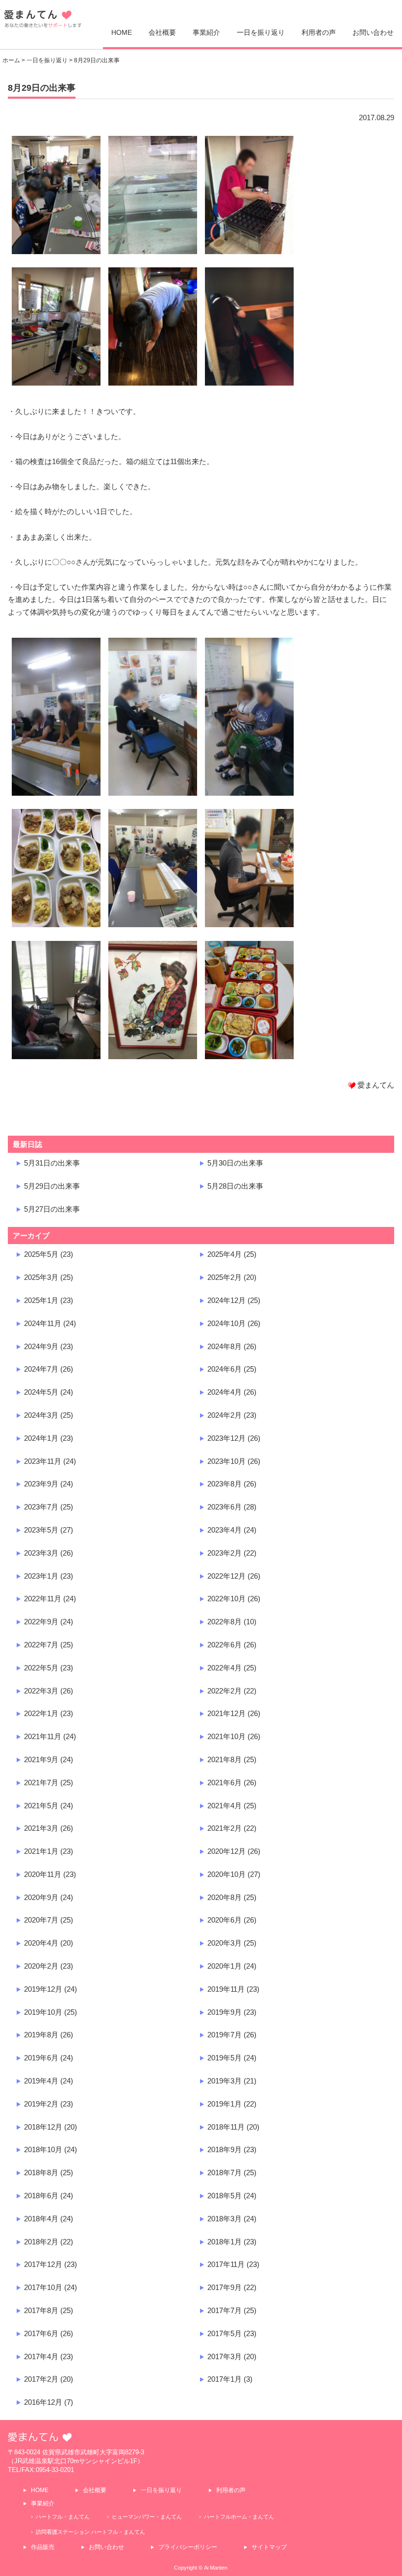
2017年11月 (226, 2264)
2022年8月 (225, 1622)
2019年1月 (225, 2104)
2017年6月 (41, 2333)
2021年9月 (41, 1759)
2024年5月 (41, 1392)
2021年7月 (41, 1782)
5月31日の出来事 (52, 1163)
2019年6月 (41, 2058)
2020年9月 (41, 1897)
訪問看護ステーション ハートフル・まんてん (90, 2532)
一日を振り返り (261, 32)
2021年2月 (225, 1828)
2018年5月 (225, 2196)
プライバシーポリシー (188, 2547)
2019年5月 (225, 2058)
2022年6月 (225, 1645)
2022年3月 (41, 1691)
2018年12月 (43, 2127)
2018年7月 (225, 2173)
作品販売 (43, 2547)
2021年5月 (41, 1806)
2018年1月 (225, 2242)
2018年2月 (41, 2242)
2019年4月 (41, 2081)
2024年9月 (41, 1346)
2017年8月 (41, 2310)
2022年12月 (226, 1576)
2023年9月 (41, 1484)
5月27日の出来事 (52, 1209)
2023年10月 (226, 1461)
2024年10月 (226, 1323)
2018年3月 (225, 2219)
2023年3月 (41, 1553)
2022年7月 (41, 1645)
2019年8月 (41, 2035)
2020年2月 (41, 1966)
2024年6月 (225, 1369)
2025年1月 (41, 1300)
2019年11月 (226, 1989)
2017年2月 (41, 2379)
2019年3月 (225, 2081)
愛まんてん (43, 22)
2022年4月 (225, 1668)
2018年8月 (41, 2173)
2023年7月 (41, 1507)
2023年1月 (41, 1576)
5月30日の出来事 (235, 1163)
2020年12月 (226, 1851)
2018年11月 (226, 2127)
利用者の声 (319, 32)
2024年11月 (43, 1323)
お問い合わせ (373, 32)
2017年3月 (225, 2356)
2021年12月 (226, 1713)
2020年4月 (41, 1943)
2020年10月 (226, 1874)
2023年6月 (225, 1507)
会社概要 (162, 32)
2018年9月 (225, 2149)
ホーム (11, 60)
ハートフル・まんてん (63, 2517)
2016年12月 (43, 2402)
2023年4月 (225, 1530)
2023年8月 (225, 1484)
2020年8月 (225, 1897)
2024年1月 (41, 1438)
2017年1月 (225, 2379)
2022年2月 (225, 1691)
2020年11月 (43, 1874)
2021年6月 (225, 1782)
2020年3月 (225, 1943)
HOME (122, 32)
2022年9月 (41, 1622)
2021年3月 (41, 1828)
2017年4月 (41, 2356)
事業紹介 (206, 32)
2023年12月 (226, 1438)
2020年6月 (225, 1920)
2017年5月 (225, 2333)
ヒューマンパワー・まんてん (147, 2517)
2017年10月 (43, 2287)
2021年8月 (225, 1759)
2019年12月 (43, 1989)
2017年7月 (225, 2310)
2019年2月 (41, 2104)
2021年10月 (226, 1736)
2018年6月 (41, 2196)
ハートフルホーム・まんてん (239, 2517)
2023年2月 (225, 1553)
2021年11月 (43, 1736)
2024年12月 (226, 1300)
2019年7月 (225, 2035)
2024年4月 (225, 1392)
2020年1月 (225, 1966)
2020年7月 (41, 1920)
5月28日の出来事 (235, 1186)
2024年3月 (41, 1415)
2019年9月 (225, 2012)
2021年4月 (225, 1806)
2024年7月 (41, 1369)
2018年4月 (41, 2219)
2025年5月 (41, 1254)
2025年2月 (225, 1277)
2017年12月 (43, 2264)
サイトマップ (269, 2547)
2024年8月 (225, 1346)
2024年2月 (225, 1415)
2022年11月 (43, 1599)
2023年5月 (41, 1530)
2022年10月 (226, 1599)
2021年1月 (41, 1851)
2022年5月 (41, 1668)
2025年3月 (41, 1277)
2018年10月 (43, 2149)
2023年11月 (43, 1461)
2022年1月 (41, 1713)
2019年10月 (43, 2012)
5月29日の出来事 (52, 1186)
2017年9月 (225, 2287)
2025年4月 (225, 1254)
